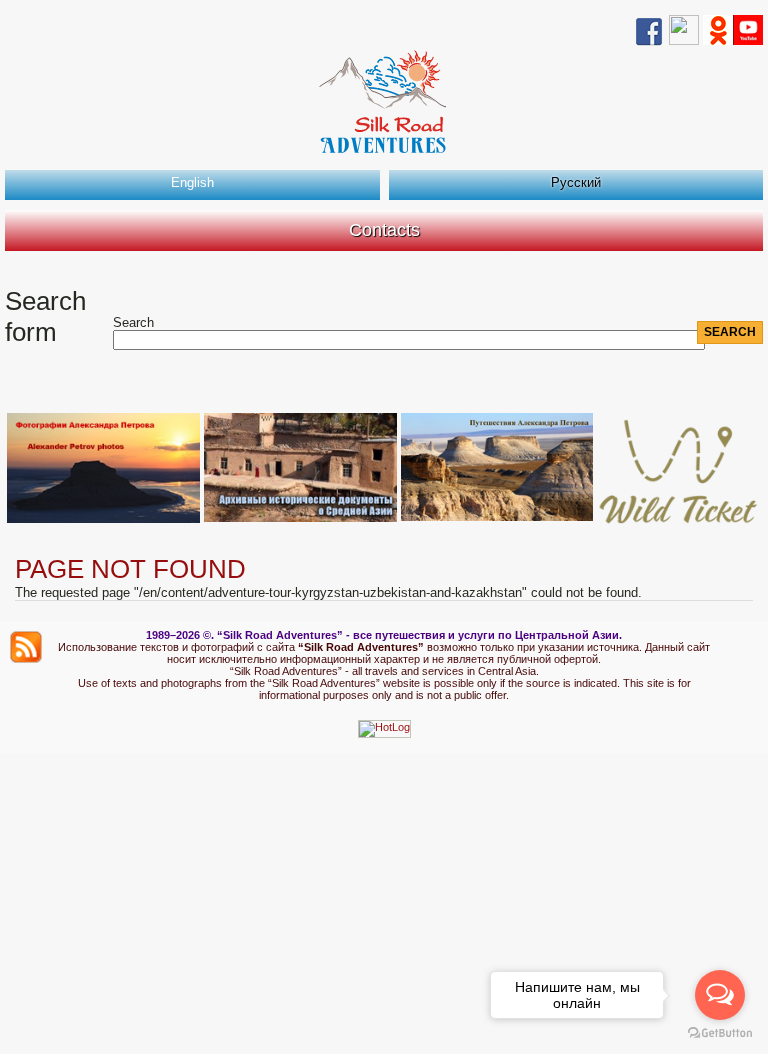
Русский (576, 182)
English (192, 182)
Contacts (384, 230)
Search (133, 322)
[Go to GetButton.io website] (720, 1033)
